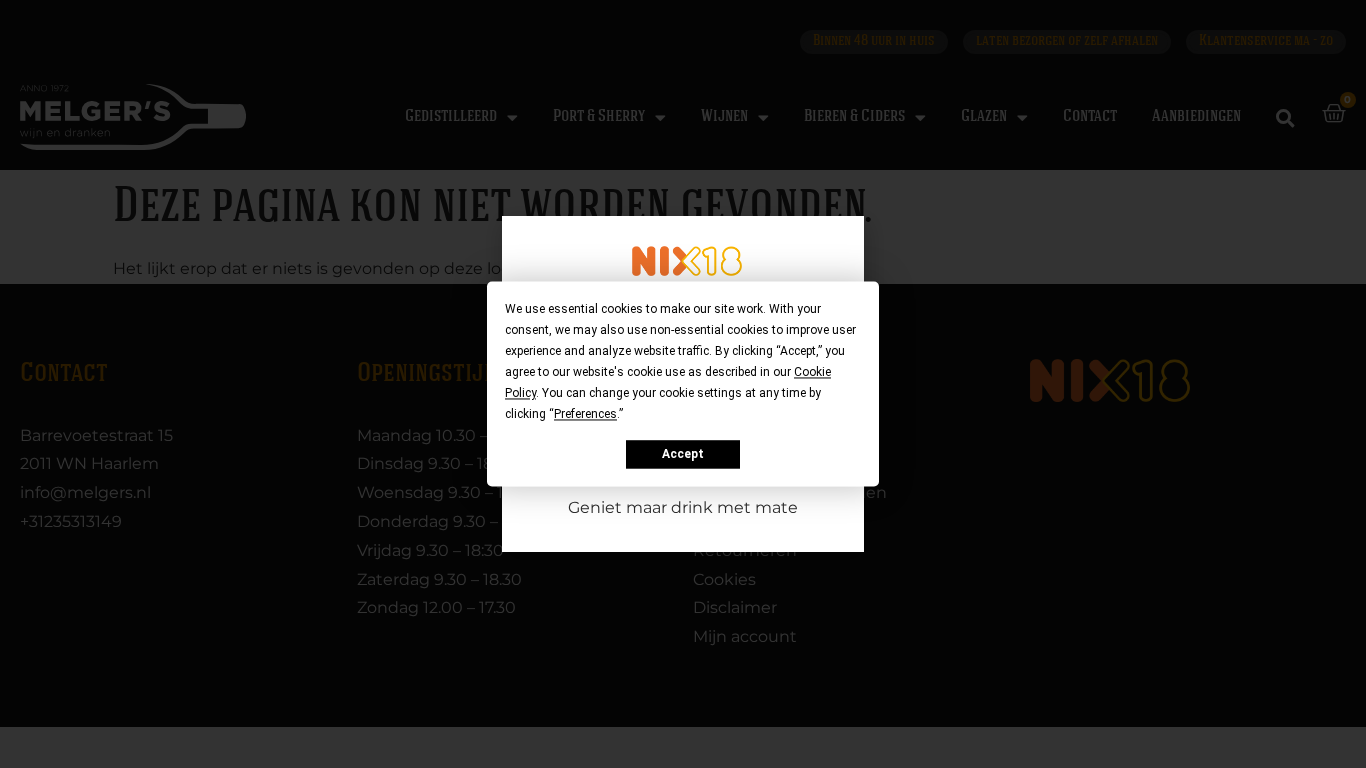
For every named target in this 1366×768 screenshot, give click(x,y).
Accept (683, 454)
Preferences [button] (585, 414)
